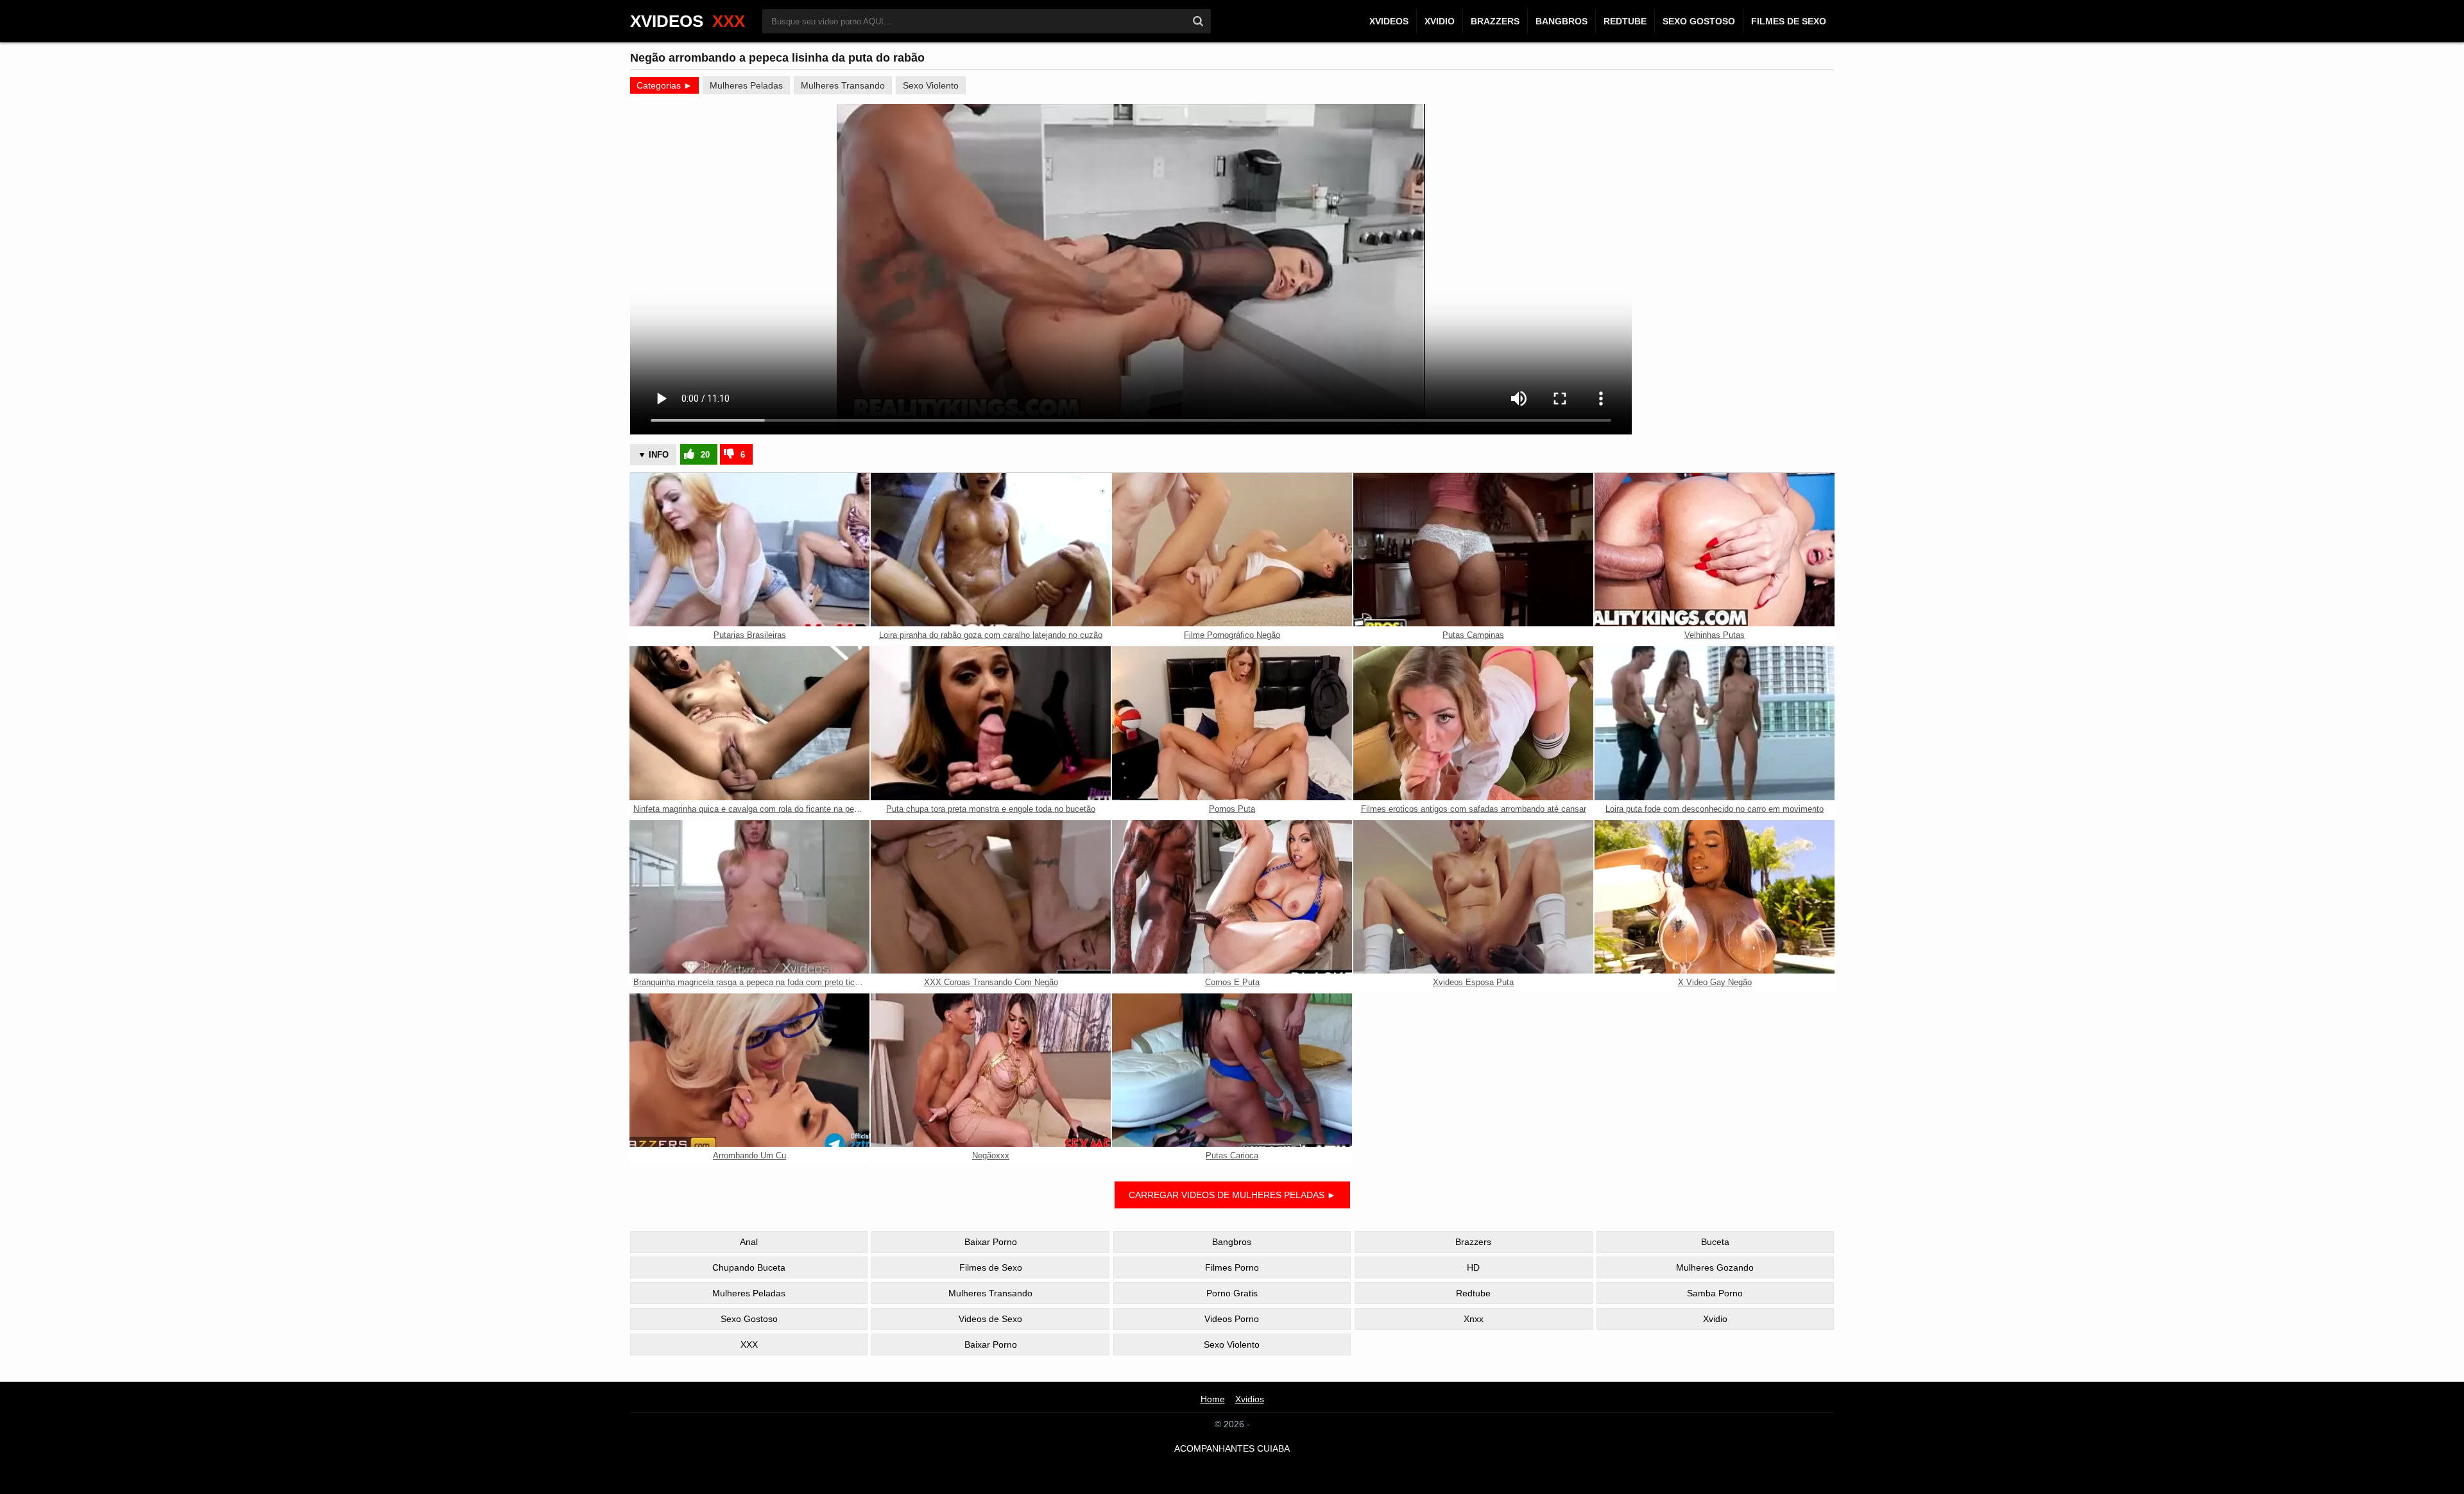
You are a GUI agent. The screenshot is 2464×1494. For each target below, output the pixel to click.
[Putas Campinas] (1473, 550)
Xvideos (1389, 21)
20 (705, 455)
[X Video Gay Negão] (1715, 897)
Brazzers (1495, 21)
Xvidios (1250, 1399)
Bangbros (1561, 21)
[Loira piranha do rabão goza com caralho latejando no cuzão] (991, 550)
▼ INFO (653, 455)
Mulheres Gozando (1715, 1267)
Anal (749, 1242)
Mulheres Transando (843, 85)
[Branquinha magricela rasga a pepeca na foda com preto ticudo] (749, 897)
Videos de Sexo (990, 1319)
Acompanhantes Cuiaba (1232, 1448)
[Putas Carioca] (1232, 1070)
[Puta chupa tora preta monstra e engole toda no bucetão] (991, 723)
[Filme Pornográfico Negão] (1232, 550)
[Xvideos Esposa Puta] (1473, 897)
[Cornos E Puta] (1232, 897)
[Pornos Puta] (1232, 723)
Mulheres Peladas (746, 85)
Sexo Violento (931, 85)
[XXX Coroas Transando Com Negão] (991, 897)
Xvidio (1440, 21)
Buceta (1715, 1242)
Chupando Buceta (749, 1267)
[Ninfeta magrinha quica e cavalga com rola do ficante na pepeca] (749, 723)
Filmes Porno (1232, 1267)
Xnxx (1474, 1319)
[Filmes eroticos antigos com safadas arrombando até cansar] (1473, 723)
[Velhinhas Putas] (1715, 550)
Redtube (1625, 21)
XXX (749, 1344)
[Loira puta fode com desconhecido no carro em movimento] (1715, 723)
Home (1213, 1399)
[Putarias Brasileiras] (749, 550)
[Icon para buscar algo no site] (1198, 21)
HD (1473, 1267)
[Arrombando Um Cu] (749, 1070)
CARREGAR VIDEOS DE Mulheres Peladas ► (1232, 1195)
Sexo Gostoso (1699, 21)
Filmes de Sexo (1789, 21)
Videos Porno (1232, 1319)
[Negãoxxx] (991, 1070)
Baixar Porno (991, 1242)
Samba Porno (1715, 1293)
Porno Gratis (1232, 1293)
